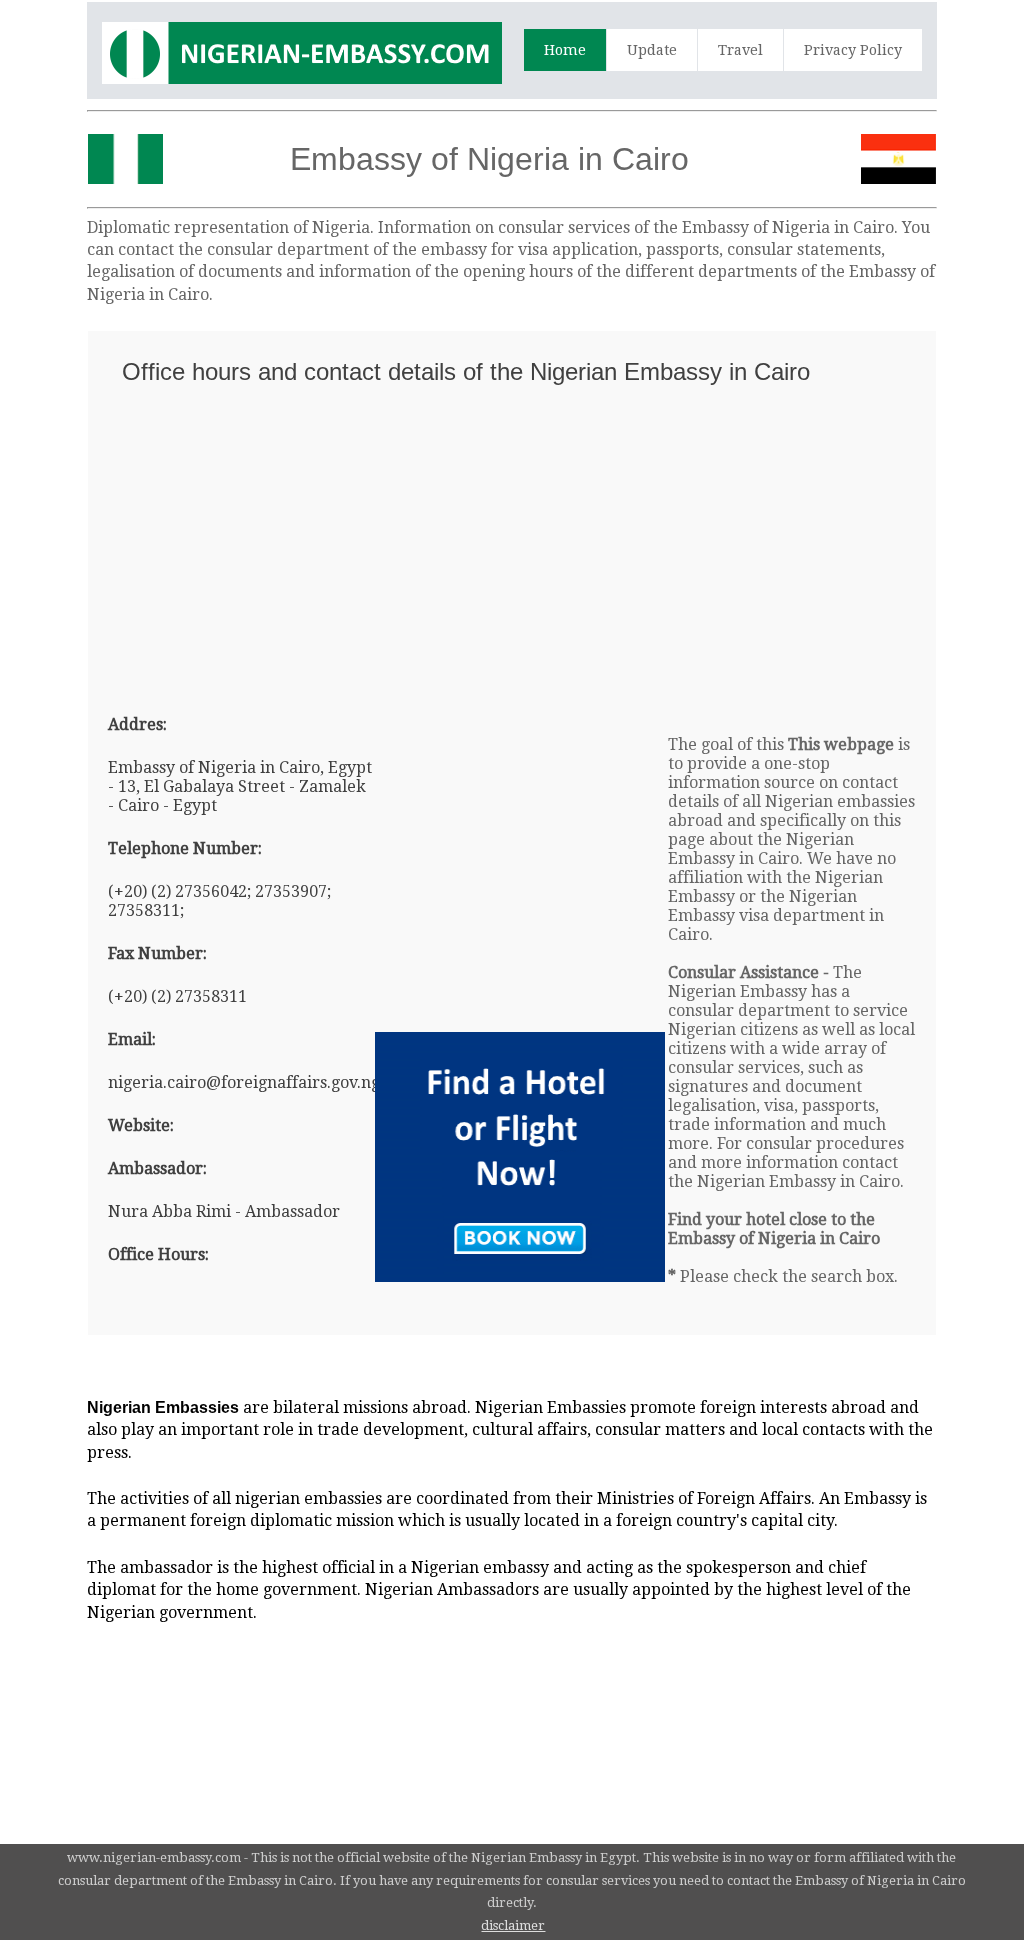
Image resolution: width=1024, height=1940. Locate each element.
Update (652, 50)
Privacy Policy (853, 50)
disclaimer (513, 1925)
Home (565, 50)
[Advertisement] (512, 541)
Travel (740, 50)
